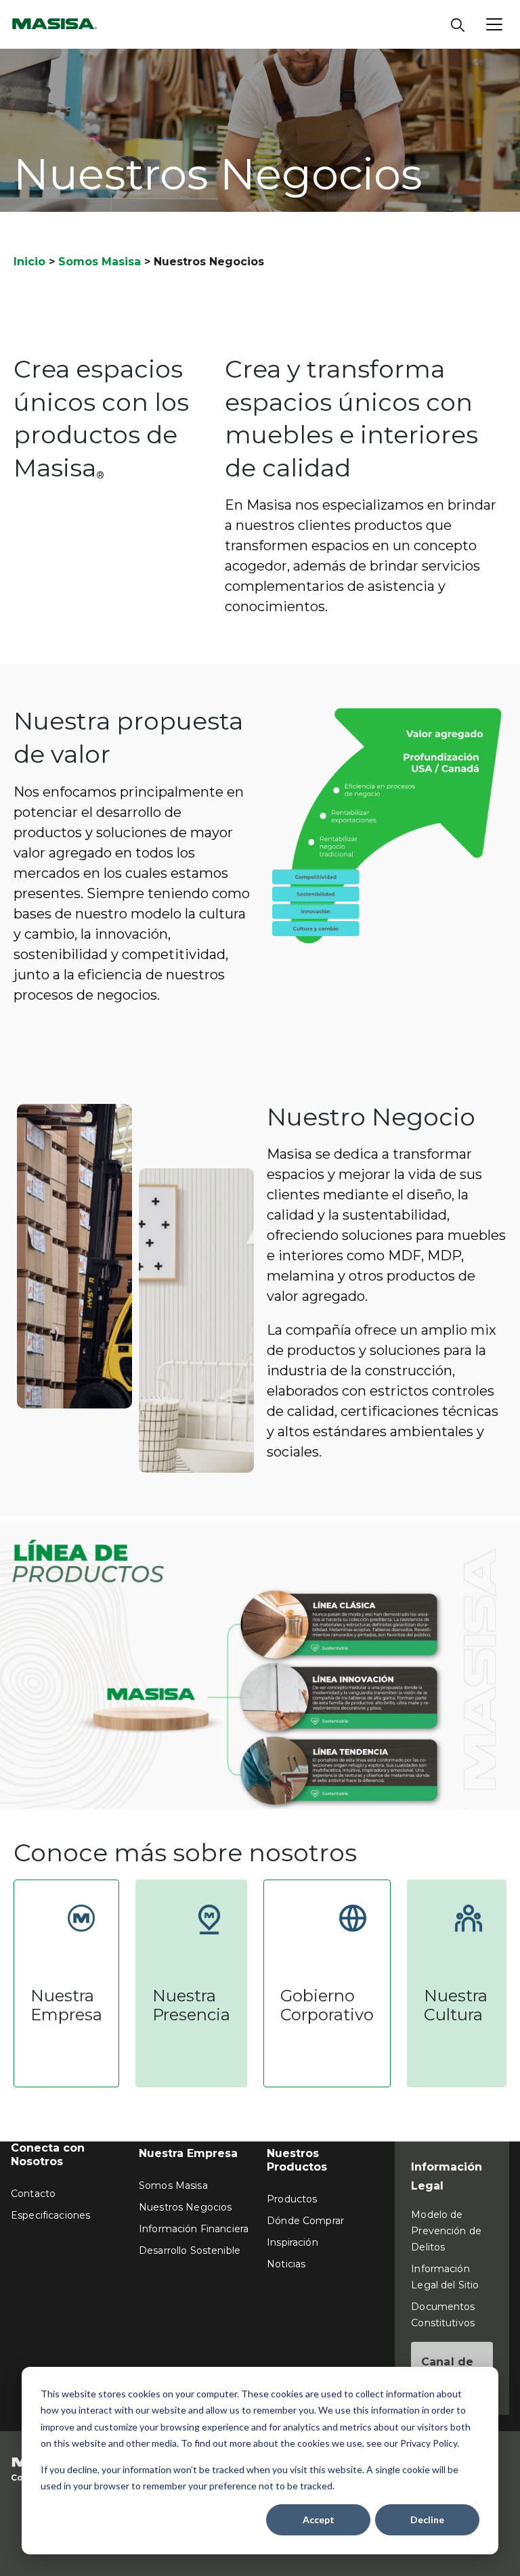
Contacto (33, 2194)
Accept (319, 2519)
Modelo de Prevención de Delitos (446, 2231)
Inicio (29, 262)
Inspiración (292, 2242)
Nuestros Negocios (185, 2207)
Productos (292, 2199)
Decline (427, 2519)
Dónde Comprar (305, 2221)
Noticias (286, 2264)
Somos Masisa (100, 262)
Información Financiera (194, 2229)
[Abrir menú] (494, 24)
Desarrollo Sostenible (190, 2250)
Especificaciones (50, 2215)
